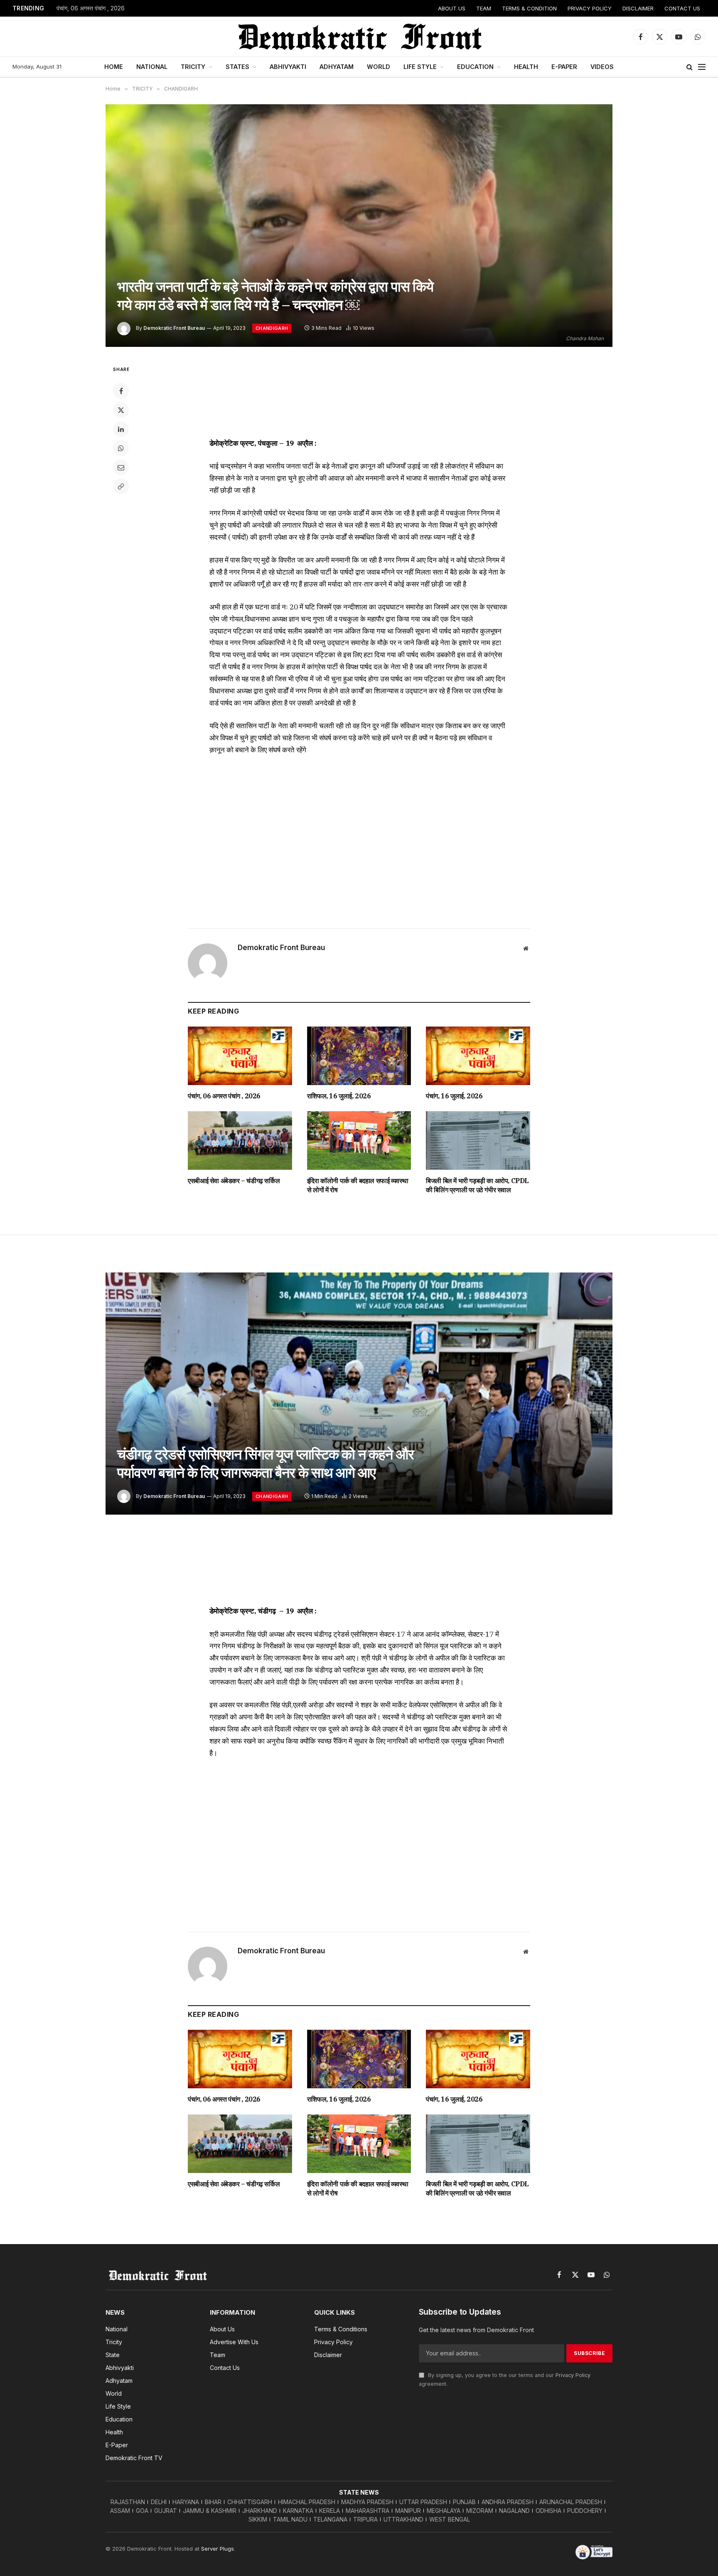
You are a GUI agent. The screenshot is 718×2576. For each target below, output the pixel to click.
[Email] (121, 467)
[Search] (690, 67)
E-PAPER (564, 67)
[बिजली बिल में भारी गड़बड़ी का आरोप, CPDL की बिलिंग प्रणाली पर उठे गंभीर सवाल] (478, 1141)
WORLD (379, 67)
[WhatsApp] (121, 448)
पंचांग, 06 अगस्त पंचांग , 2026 (91, 8)
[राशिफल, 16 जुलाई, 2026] (359, 1056)
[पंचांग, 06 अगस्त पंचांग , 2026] (240, 1056)
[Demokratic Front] (359, 37)
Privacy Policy (573, 2375)
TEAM (484, 8)
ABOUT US (452, 8)
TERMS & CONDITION (529, 8)
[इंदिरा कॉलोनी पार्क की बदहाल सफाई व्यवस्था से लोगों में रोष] (359, 1141)
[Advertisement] (359, 395)
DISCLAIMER (638, 8)
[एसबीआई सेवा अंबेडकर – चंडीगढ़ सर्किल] (240, 1141)
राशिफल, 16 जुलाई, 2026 (339, 1096)
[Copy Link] (121, 486)
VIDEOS (602, 67)
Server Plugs (218, 2549)
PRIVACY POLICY (590, 8)
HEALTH (526, 67)
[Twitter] (121, 410)
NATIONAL (152, 67)
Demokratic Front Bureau (174, 328)
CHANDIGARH (272, 328)
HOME (114, 67)
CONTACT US (682, 8)
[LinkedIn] (121, 429)
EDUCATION (475, 67)
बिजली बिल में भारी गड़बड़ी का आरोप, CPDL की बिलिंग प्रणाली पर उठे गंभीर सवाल (477, 1185)
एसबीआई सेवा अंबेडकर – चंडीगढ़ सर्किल (234, 1181)
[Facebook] (121, 391)
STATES (237, 67)
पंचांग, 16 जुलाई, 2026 (454, 1096)
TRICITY (193, 67)
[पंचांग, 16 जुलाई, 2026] (478, 1056)
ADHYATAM (337, 67)
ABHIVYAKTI (288, 67)
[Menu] (702, 67)
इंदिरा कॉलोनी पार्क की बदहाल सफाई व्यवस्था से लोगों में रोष (358, 1185)
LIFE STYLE (420, 67)
